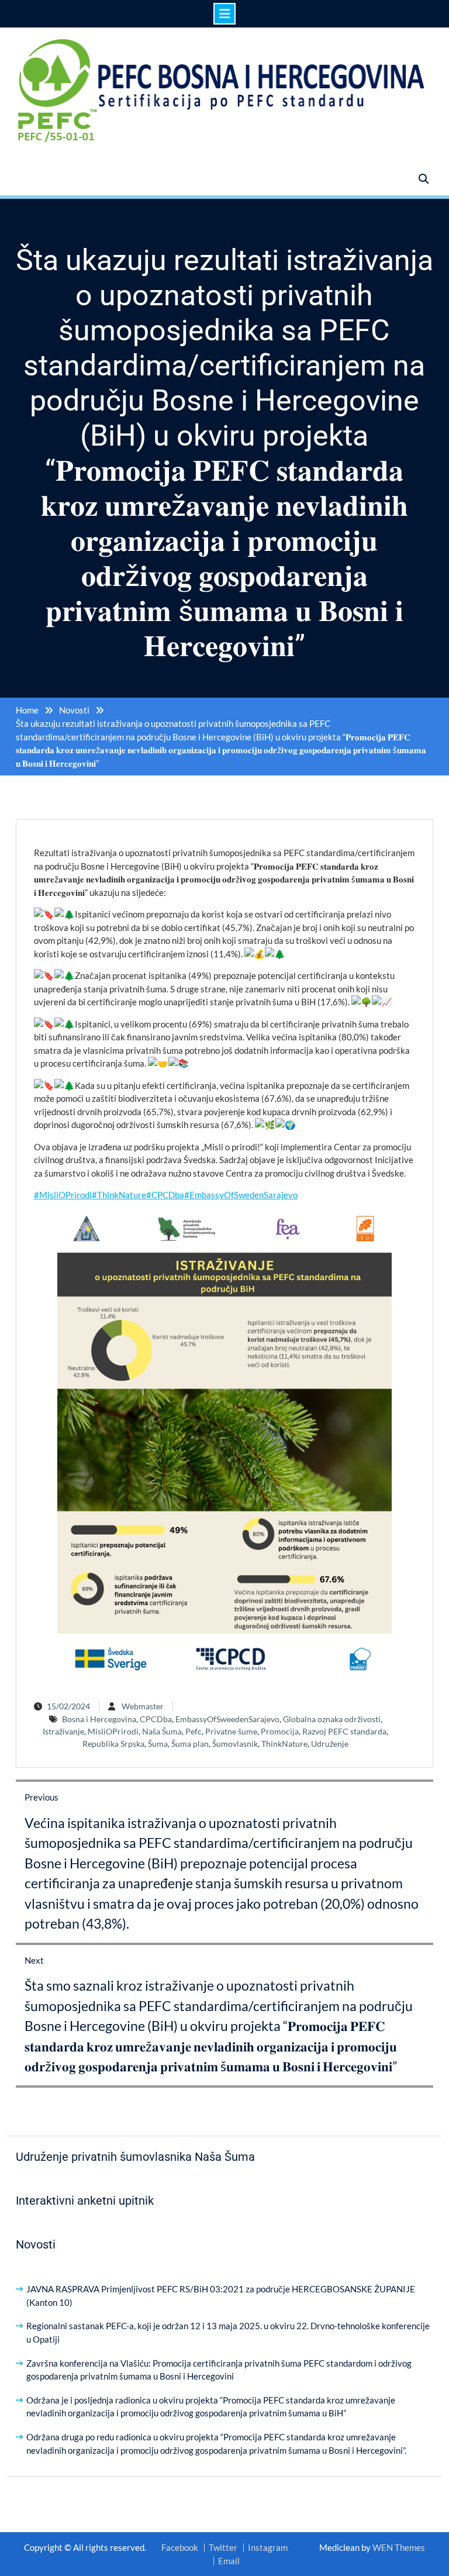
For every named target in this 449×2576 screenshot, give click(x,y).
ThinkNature (284, 1744)
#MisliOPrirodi (63, 1195)
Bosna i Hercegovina (99, 1719)
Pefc (194, 1731)
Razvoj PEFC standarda (344, 1731)
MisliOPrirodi (113, 1731)
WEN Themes (399, 2547)
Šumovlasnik (235, 1744)
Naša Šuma (162, 1731)
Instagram (268, 2548)
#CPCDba (165, 1195)
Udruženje (330, 1744)
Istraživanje (63, 1731)
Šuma (158, 1744)
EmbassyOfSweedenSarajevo (227, 1719)
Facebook (180, 2548)
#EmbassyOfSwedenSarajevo (241, 1195)
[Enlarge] (377, 1226)
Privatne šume (231, 1731)
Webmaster (143, 1706)
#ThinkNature (119, 1195)
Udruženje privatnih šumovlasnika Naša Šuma (135, 2157)
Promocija (280, 1731)
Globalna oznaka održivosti (332, 1719)
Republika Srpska (113, 1744)
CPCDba (156, 1719)
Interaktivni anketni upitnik (85, 2201)
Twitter (223, 2548)
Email (229, 2561)
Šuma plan (190, 1744)
